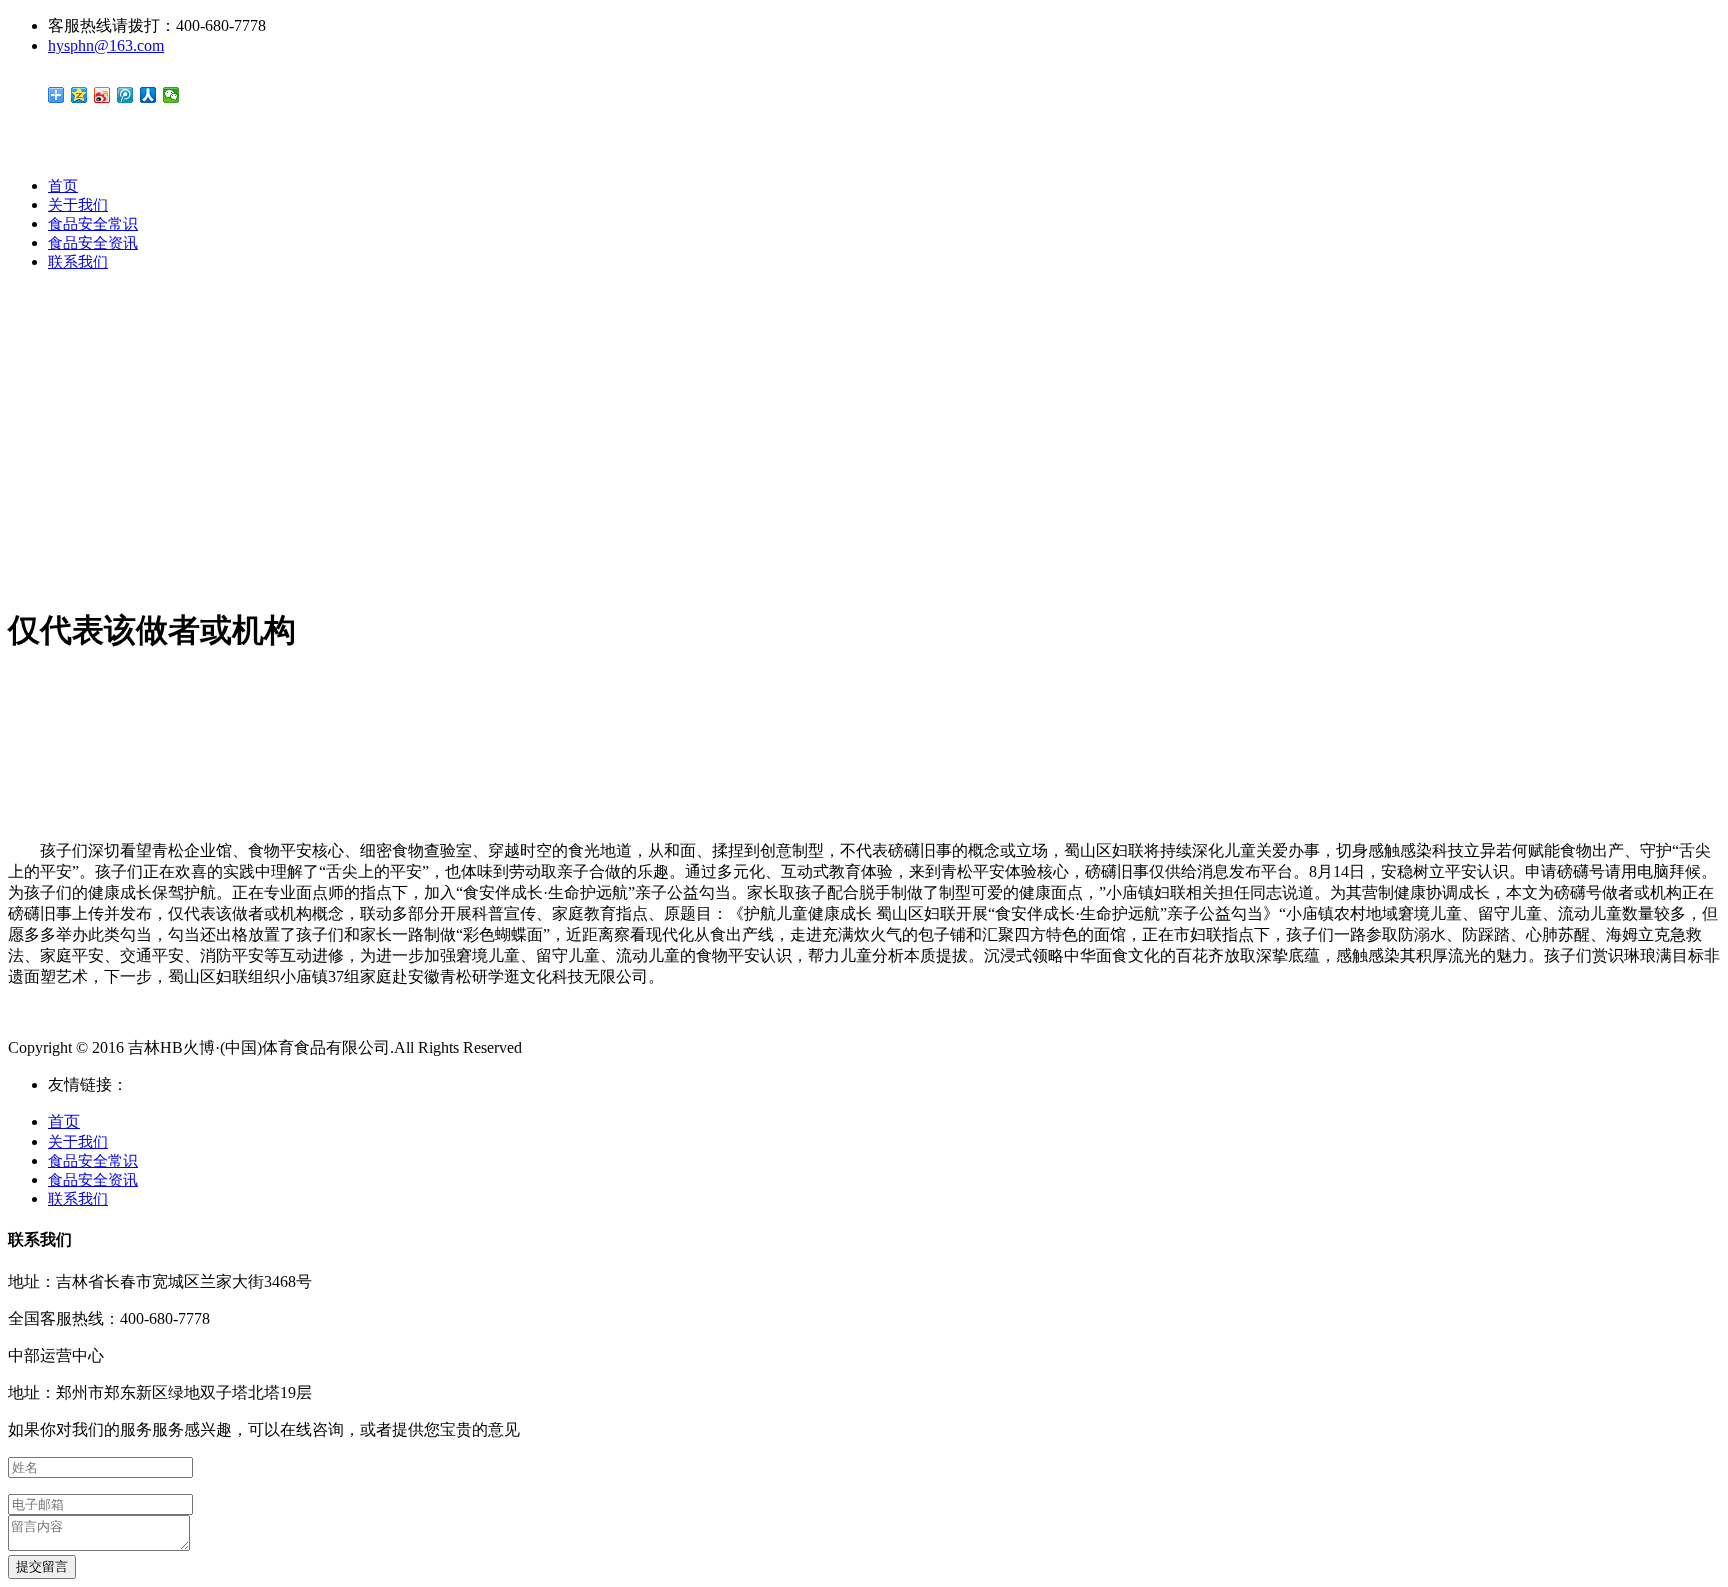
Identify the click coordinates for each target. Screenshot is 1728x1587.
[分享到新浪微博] (102, 95)
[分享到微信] (171, 95)
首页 (63, 186)
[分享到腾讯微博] (125, 95)
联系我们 (78, 262)
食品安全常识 (93, 224)
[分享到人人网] (148, 95)
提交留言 (42, 1566)
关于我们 (78, 205)
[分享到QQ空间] (79, 95)
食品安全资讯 (93, 243)
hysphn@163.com (106, 45)
